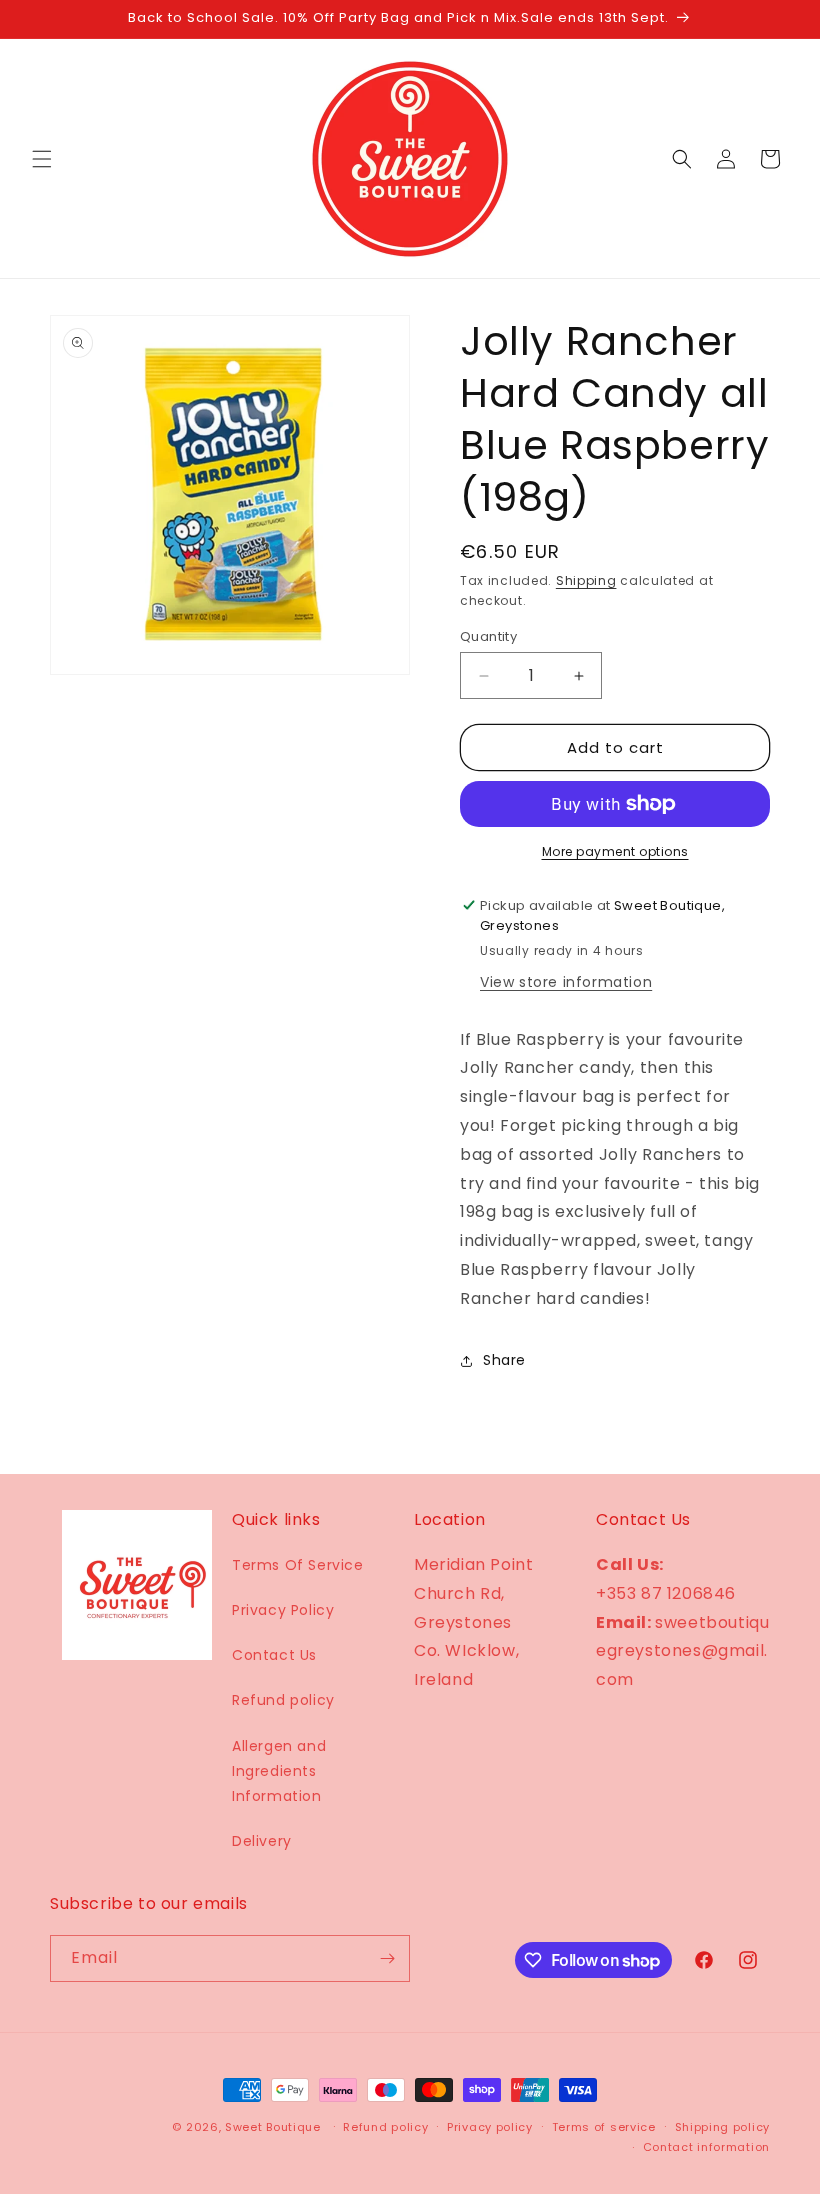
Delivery (262, 1841)
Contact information (706, 2147)
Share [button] (504, 1360)
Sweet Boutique (273, 2127)
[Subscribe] (387, 1958)
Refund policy (283, 1700)
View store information (566, 982)
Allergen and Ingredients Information (279, 1771)
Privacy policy (490, 2127)
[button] (42, 159)
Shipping (586, 580)
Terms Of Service (298, 1565)
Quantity (488, 636)
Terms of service (604, 2127)
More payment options (615, 851)
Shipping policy (723, 2127)
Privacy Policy (283, 1610)
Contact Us (274, 1655)
